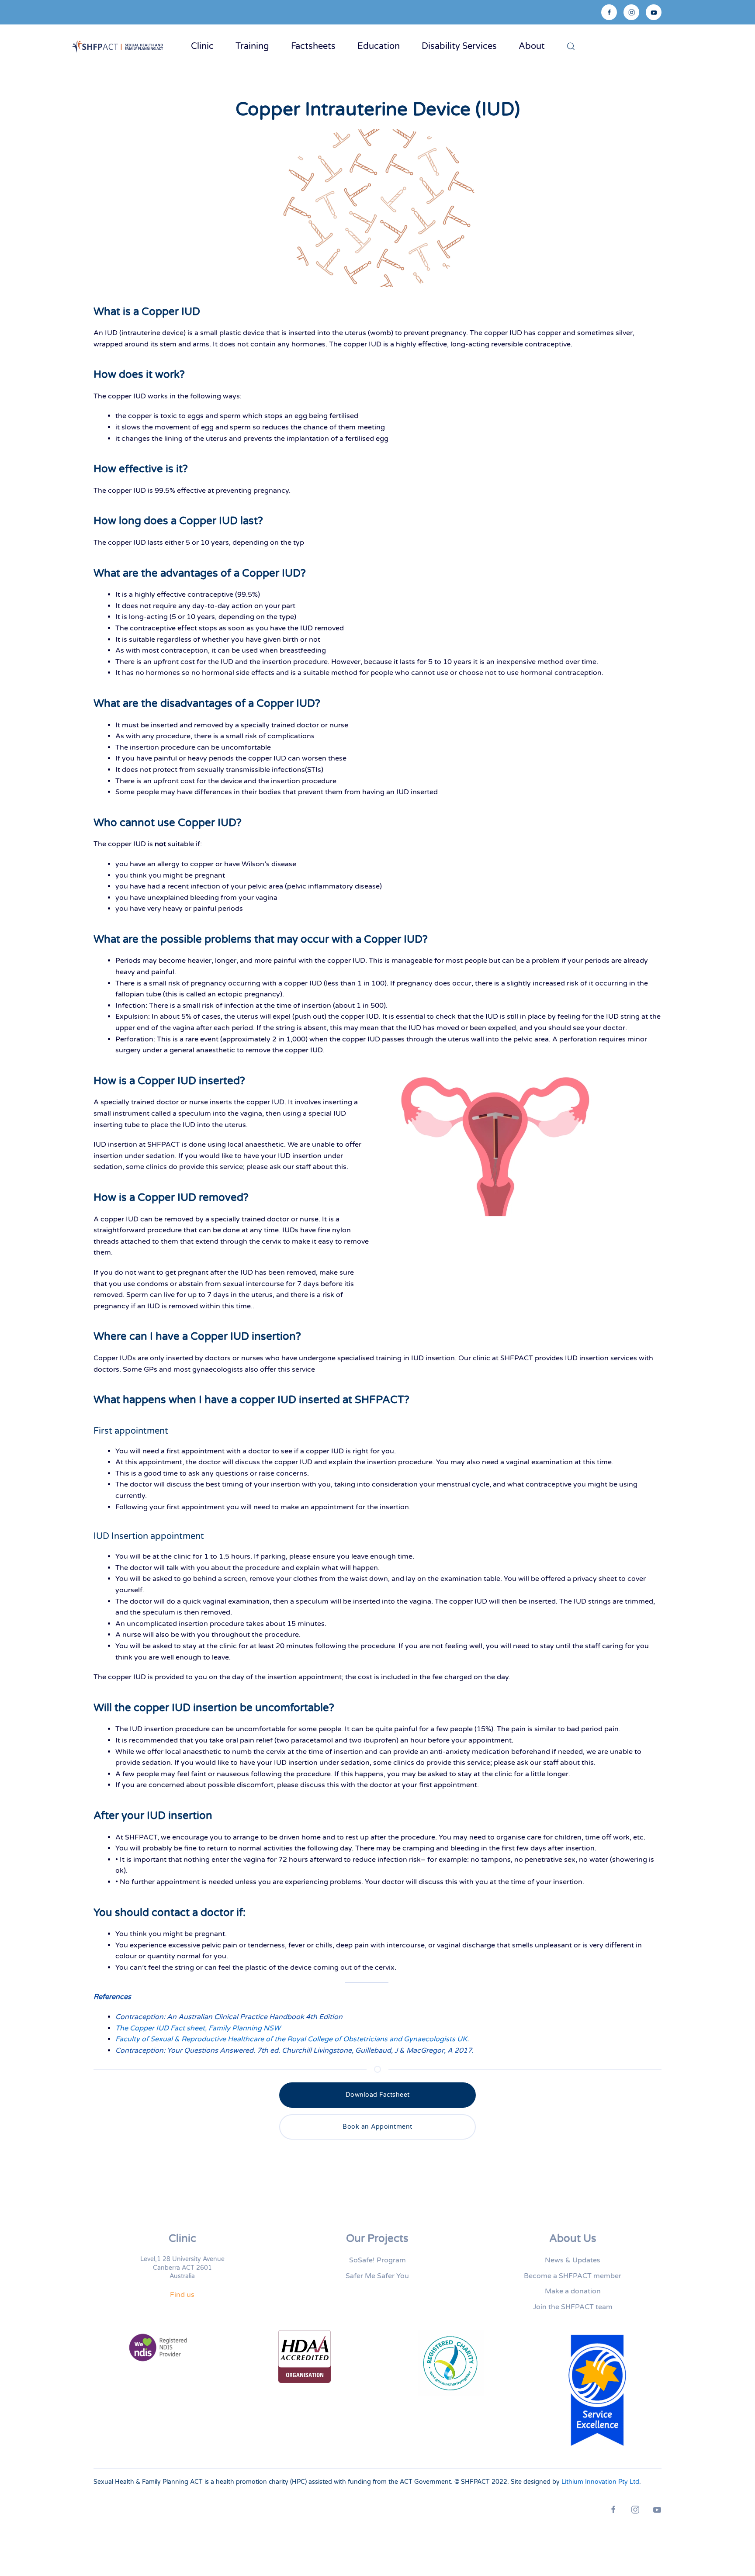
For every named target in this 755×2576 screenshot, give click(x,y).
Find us (182, 2295)
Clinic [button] (202, 46)
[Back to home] (120, 46)
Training (252, 46)
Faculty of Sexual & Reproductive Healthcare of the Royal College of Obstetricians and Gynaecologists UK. (292, 2039)
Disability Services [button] (459, 46)
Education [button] (379, 46)
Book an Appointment (377, 2127)
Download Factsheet (378, 2095)
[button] (571, 46)
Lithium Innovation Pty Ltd (600, 2482)
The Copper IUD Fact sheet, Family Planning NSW (198, 2028)
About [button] (532, 46)
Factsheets (313, 46)
